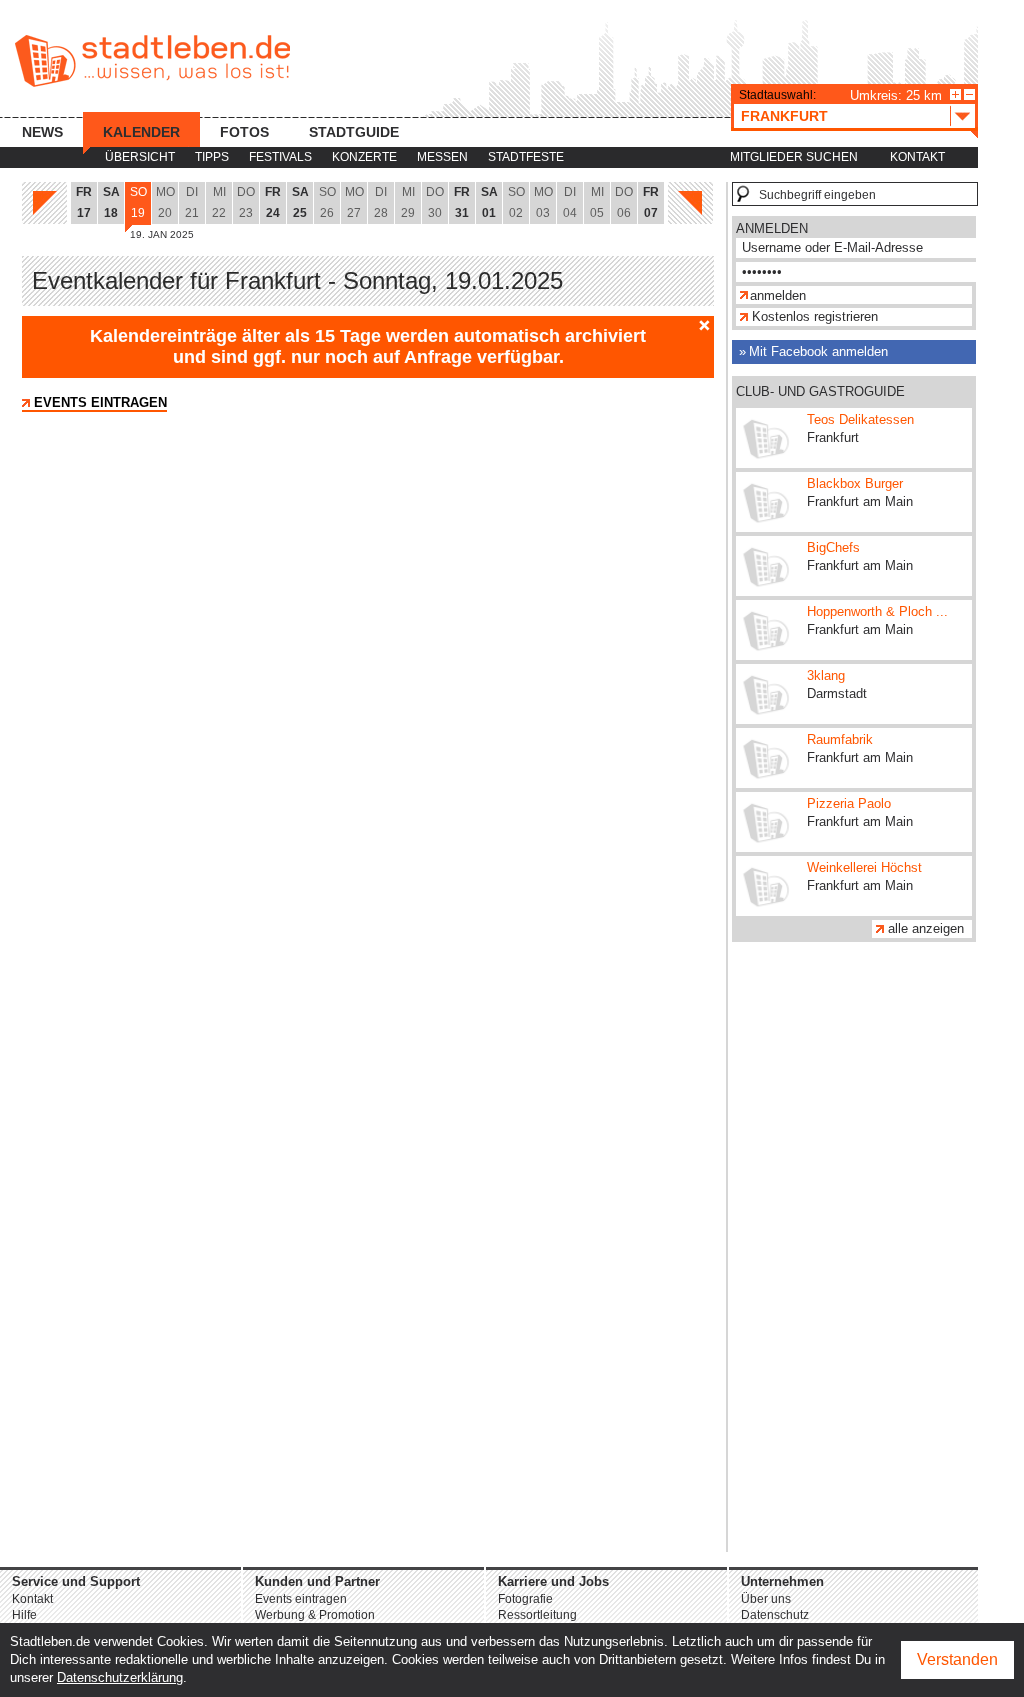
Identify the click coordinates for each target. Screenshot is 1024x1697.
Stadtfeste (526, 157)
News (42, 132)
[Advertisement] (854, 1252)
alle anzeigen (926, 928)
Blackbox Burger (855, 483)
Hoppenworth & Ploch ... (877, 611)
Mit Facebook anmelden (818, 351)
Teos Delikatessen (860, 419)
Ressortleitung (537, 1615)
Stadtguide (354, 132)
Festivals (280, 157)
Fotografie (525, 1599)
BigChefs (833, 547)
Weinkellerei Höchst (864, 867)
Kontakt (917, 157)
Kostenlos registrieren (815, 316)
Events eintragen (100, 402)
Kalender (141, 132)
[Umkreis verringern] (969, 94)
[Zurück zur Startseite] (152, 61)
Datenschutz (775, 1615)
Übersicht (140, 157)
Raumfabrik (840, 739)
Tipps (212, 157)
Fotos (244, 132)
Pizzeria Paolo (849, 803)
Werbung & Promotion (315, 1615)
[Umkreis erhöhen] (955, 94)
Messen (442, 157)
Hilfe (24, 1615)
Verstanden (957, 1659)
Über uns (766, 1599)
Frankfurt (784, 116)
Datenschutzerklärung (120, 1677)
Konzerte (364, 157)
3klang (826, 675)
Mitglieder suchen (794, 157)
